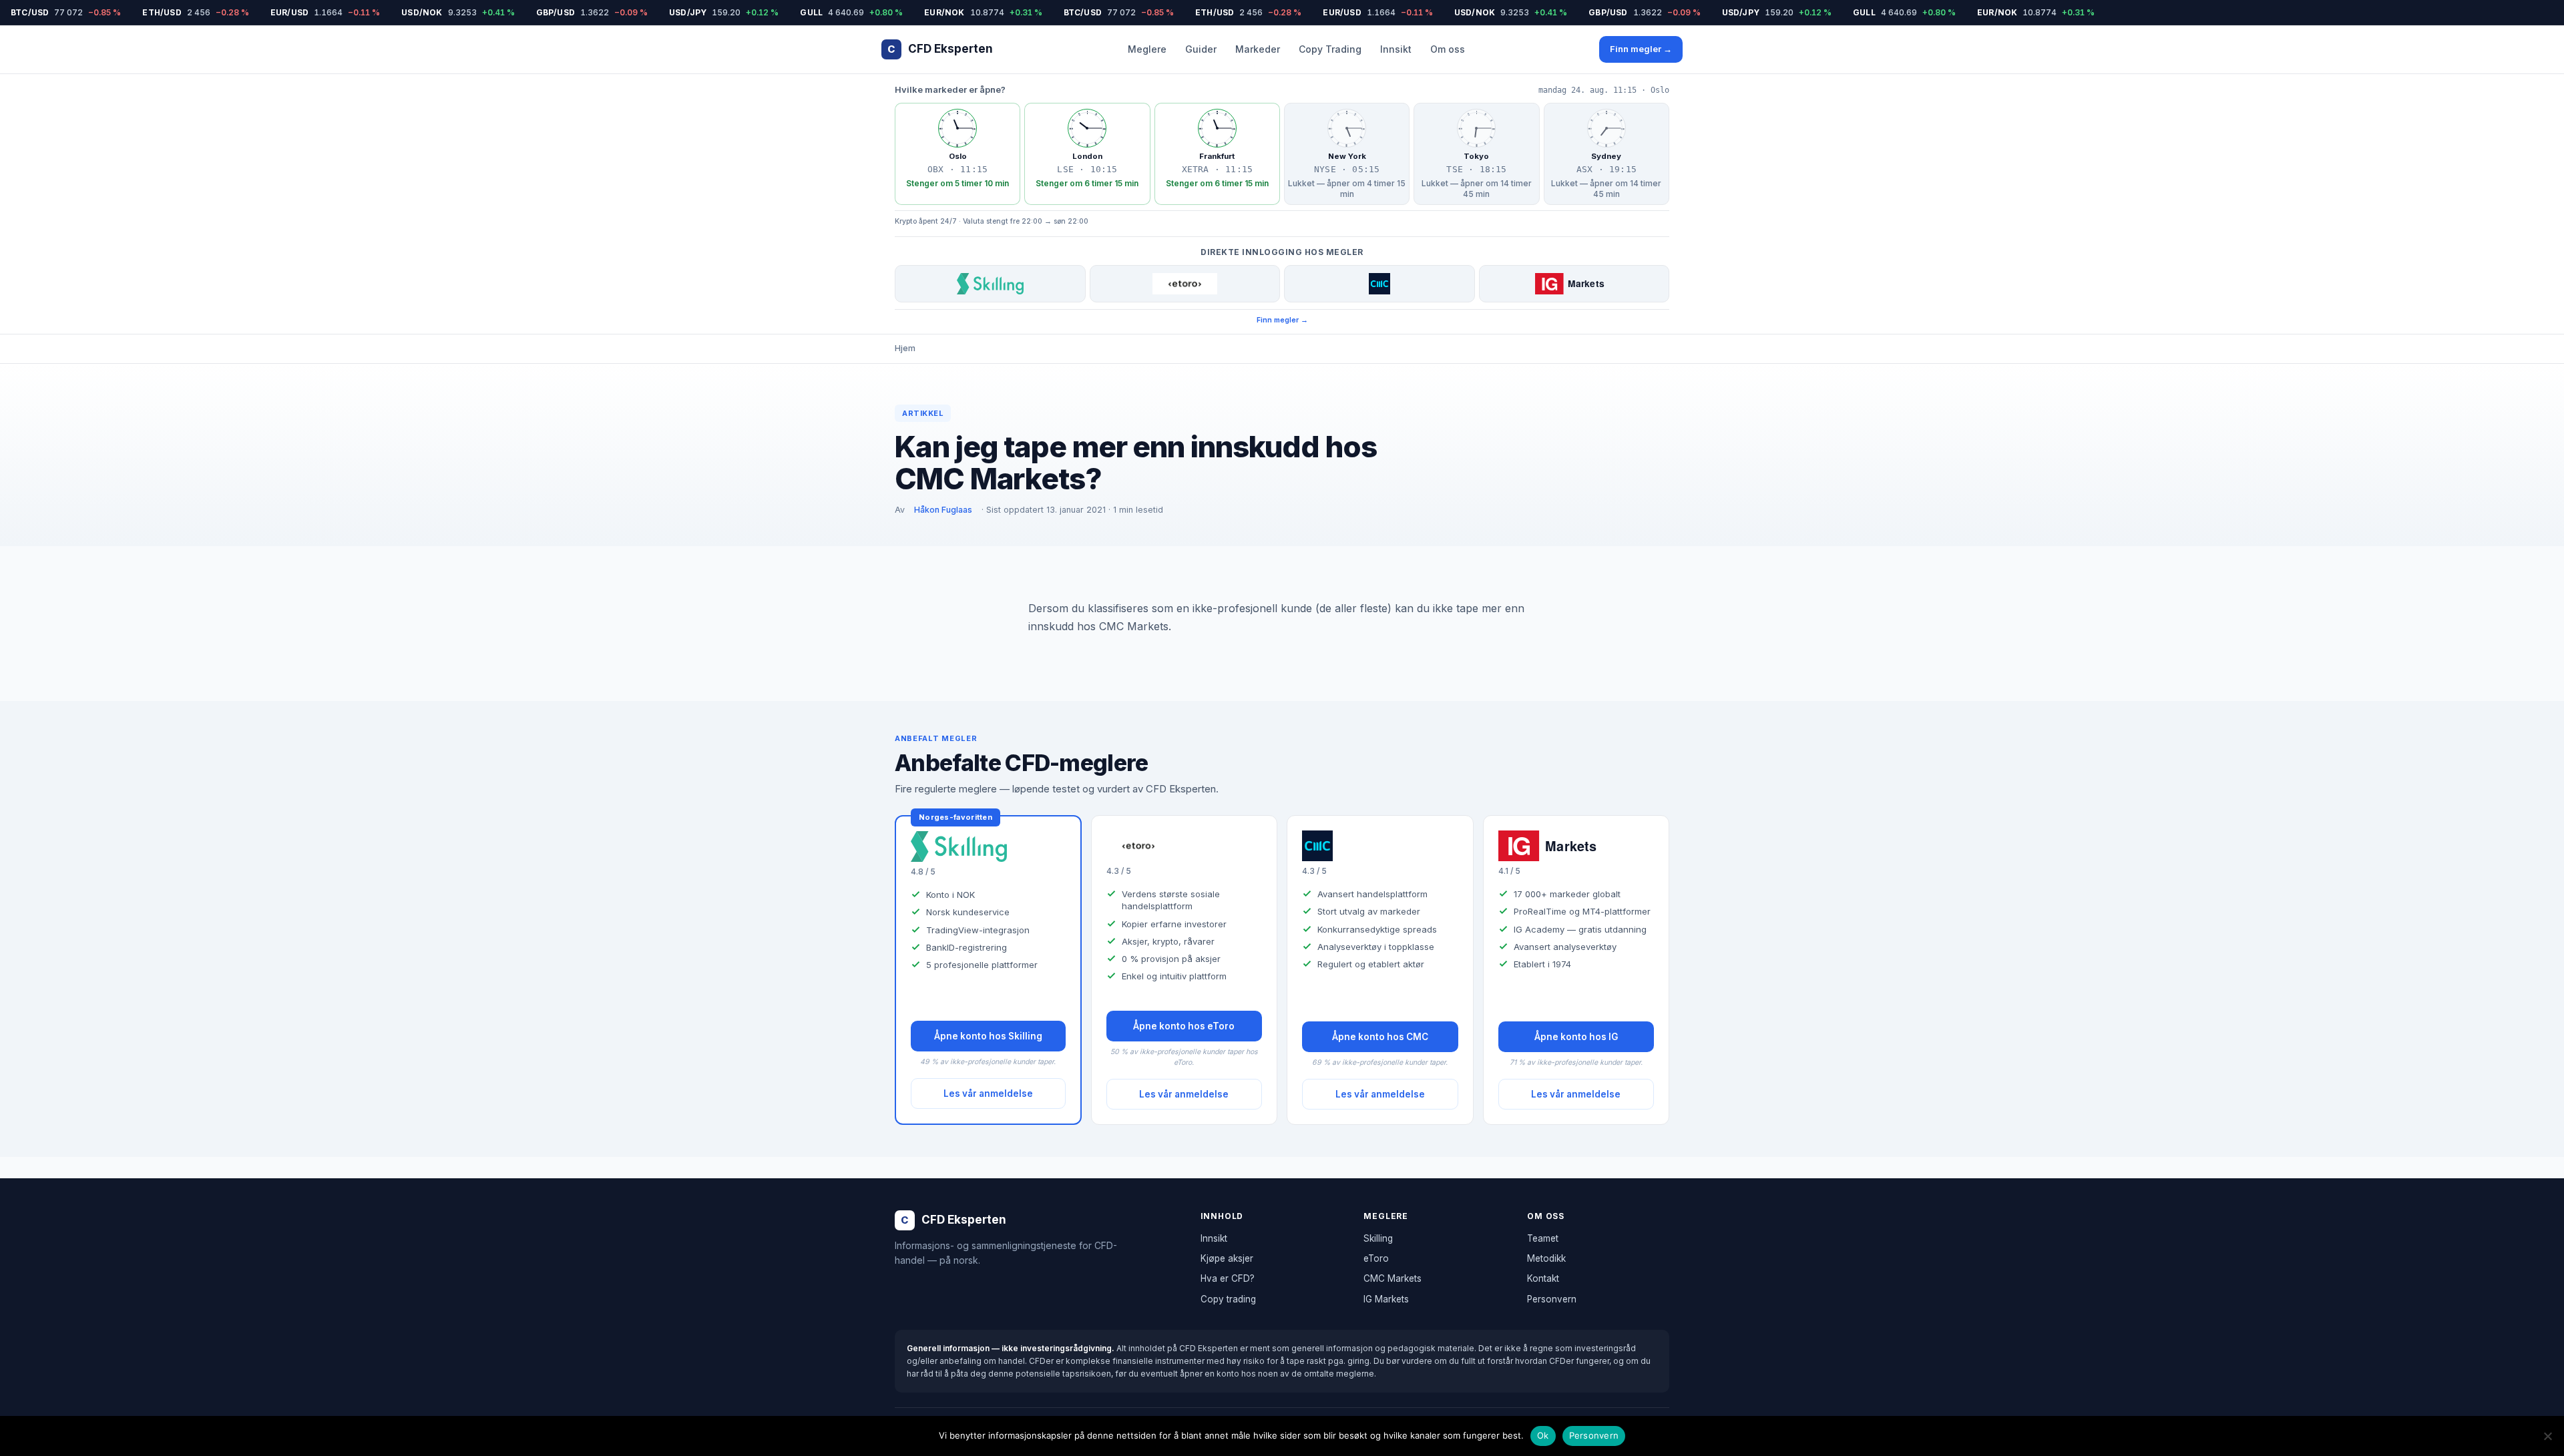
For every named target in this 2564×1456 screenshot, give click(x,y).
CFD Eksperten (940, 49)
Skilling (1378, 1238)
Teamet (1543, 1238)
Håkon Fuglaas (943, 510)
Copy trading (1228, 1299)
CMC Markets (1393, 1278)
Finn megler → (1641, 49)
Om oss (1448, 49)
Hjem (905, 348)
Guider (1201, 49)
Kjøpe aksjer (1227, 1258)
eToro (1376, 1258)
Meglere (1147, 49)
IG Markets (1386, 1299)
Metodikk (1546, 1258)
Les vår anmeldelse (988, 1094)
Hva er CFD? (1228, 1278)
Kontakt (1543, 1278)
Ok (1543, 1435)
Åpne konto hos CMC (1380, 1037)
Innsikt (1396, 49)
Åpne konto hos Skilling (988, 1036)
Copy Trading (1330, 49)
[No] (2547, 1436)
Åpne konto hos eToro (1184, 1026)
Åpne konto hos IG (1576, 1037)
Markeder (1258, 49)
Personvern (1552, 1299)
